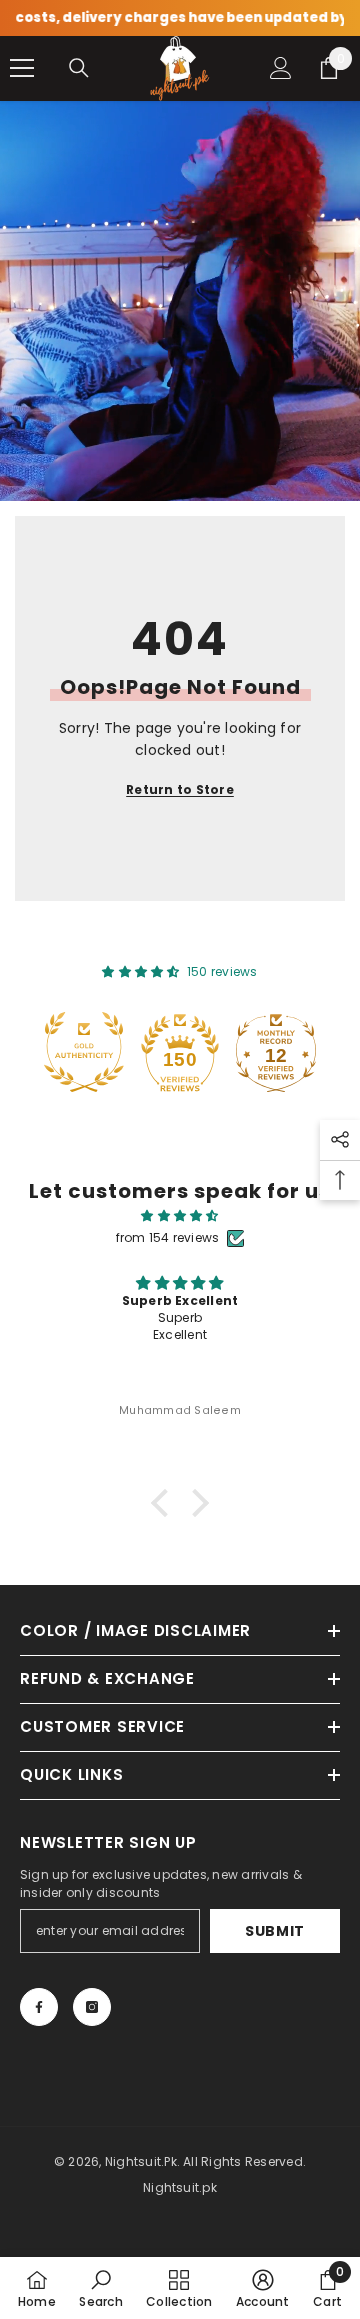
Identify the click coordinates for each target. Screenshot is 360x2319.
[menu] (22, 68)
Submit (275, 1931)
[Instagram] (92, 2007)
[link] (100, 2288)
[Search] (79, 68)
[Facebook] (39, 2007)
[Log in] (281, 68)
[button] (165, 1503)
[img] (180, 1216)
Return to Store (180, 789)
